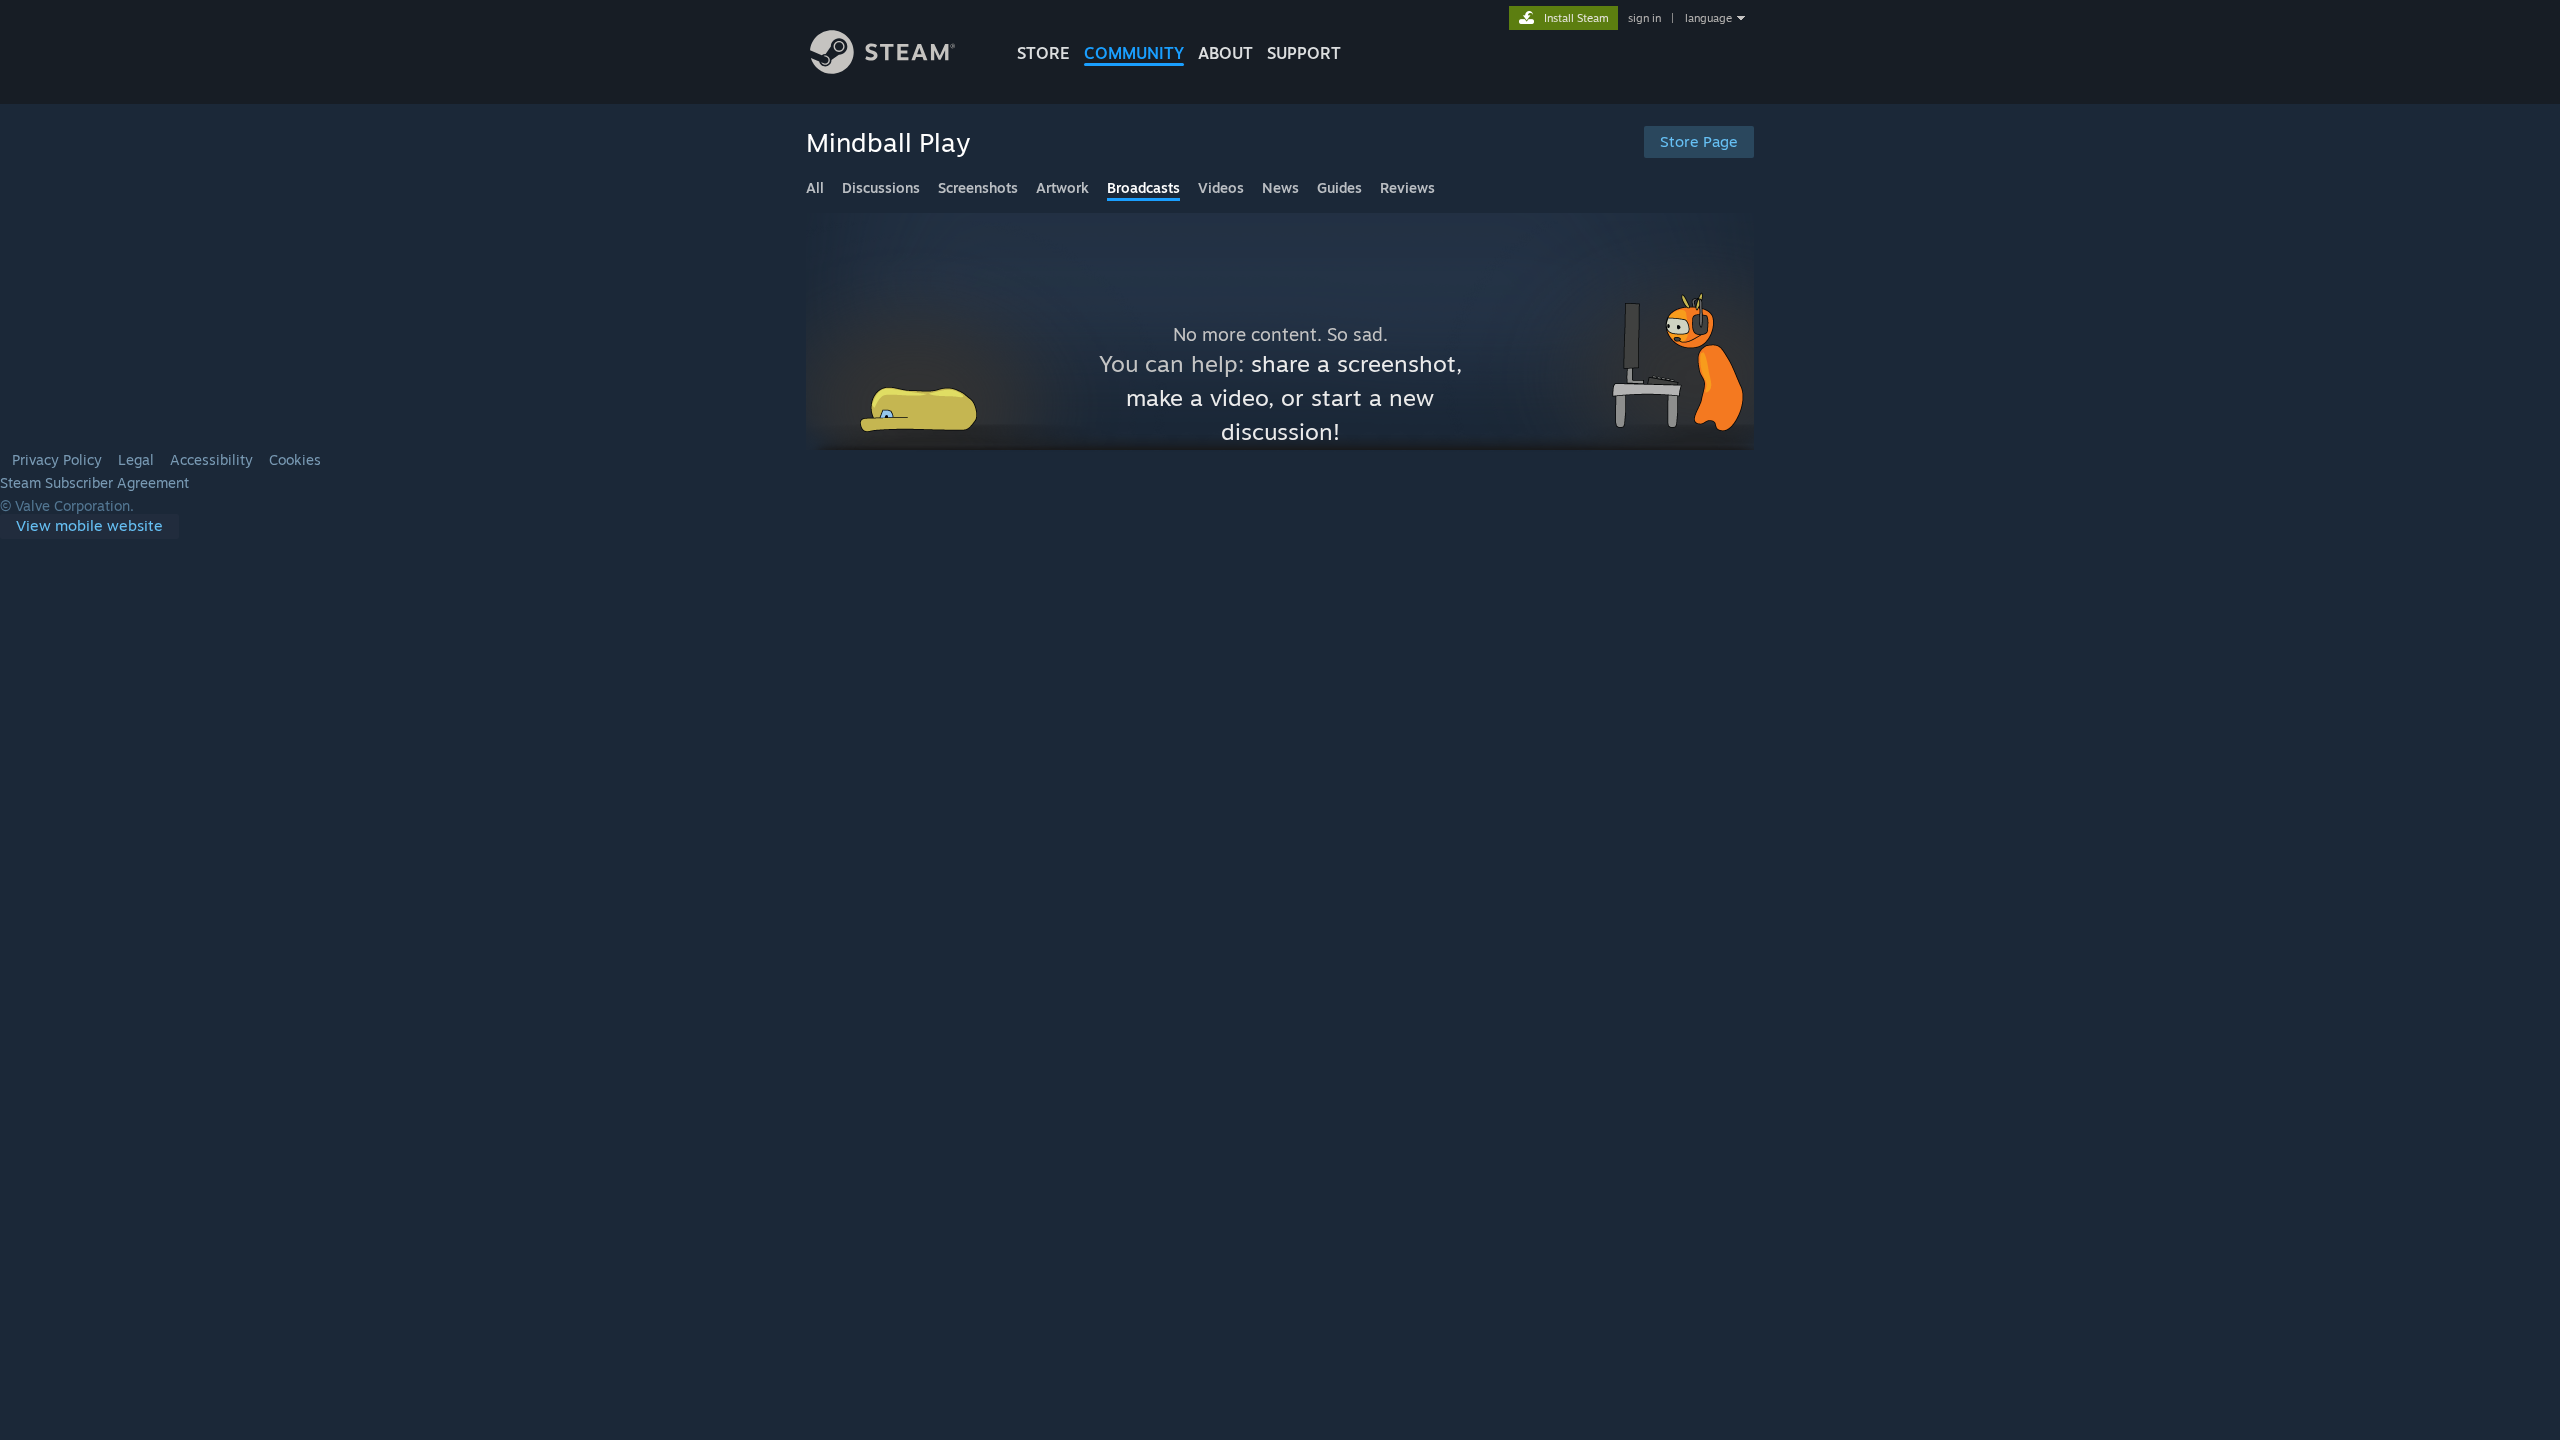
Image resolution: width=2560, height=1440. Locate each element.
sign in (1644, 18)
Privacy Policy (57, 460)
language (1708, 18)
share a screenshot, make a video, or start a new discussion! (1294, 397)
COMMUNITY (1134, 53)
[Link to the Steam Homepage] (882, 68)
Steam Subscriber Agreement (94, 483)
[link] (89, 526)
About (1225, 53)
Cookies (295, 460)
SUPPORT (1304, 53)
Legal (136, 460)
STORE (1043, 53)
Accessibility (211, 460)
